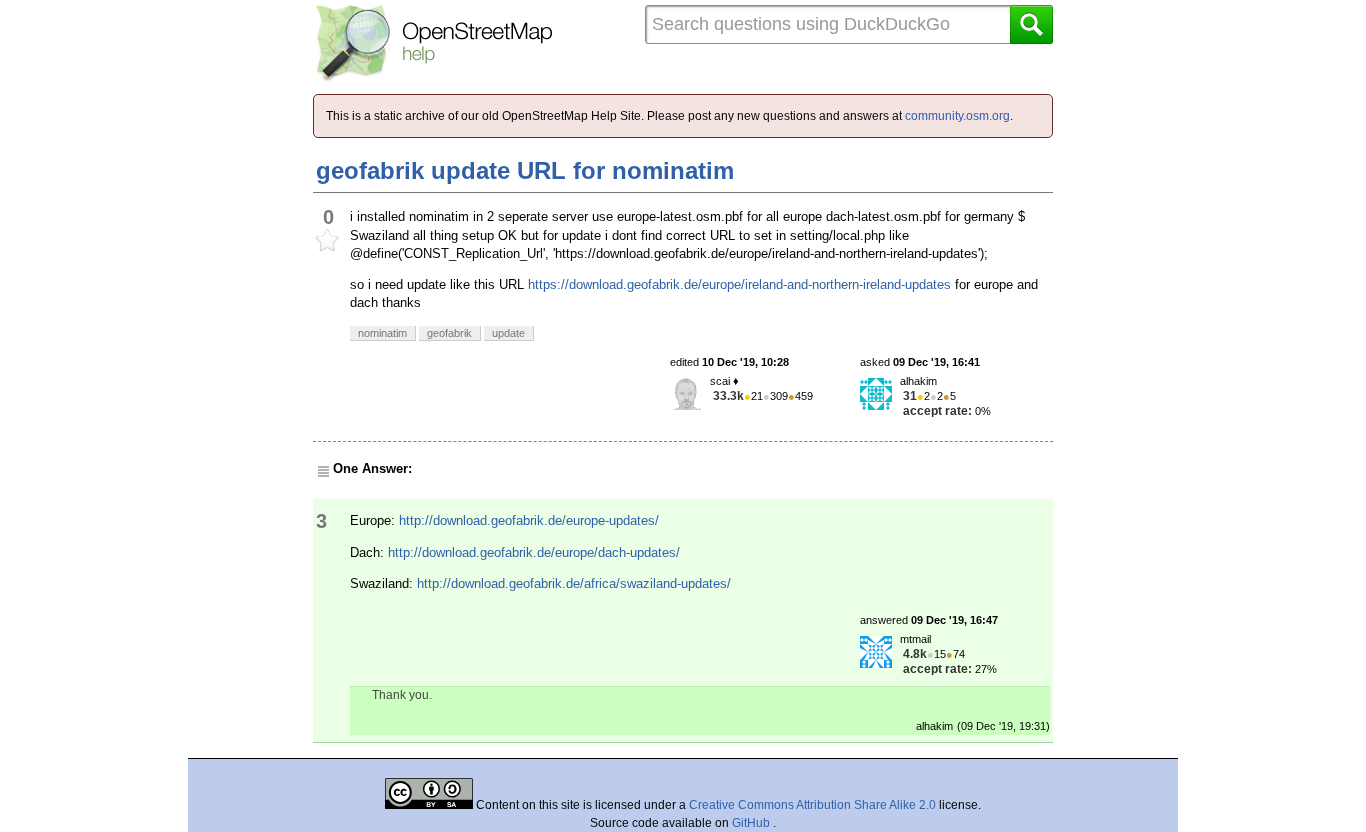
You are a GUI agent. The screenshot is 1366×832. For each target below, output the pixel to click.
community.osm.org (957, 116)
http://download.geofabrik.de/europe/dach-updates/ (534, 552)
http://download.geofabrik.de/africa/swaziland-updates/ (574, 583)
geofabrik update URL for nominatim (525, 170)
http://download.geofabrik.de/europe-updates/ (529, 520)
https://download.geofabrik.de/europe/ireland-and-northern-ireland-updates (739, 284)
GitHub (752, 823)
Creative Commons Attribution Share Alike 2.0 (812, 805)
